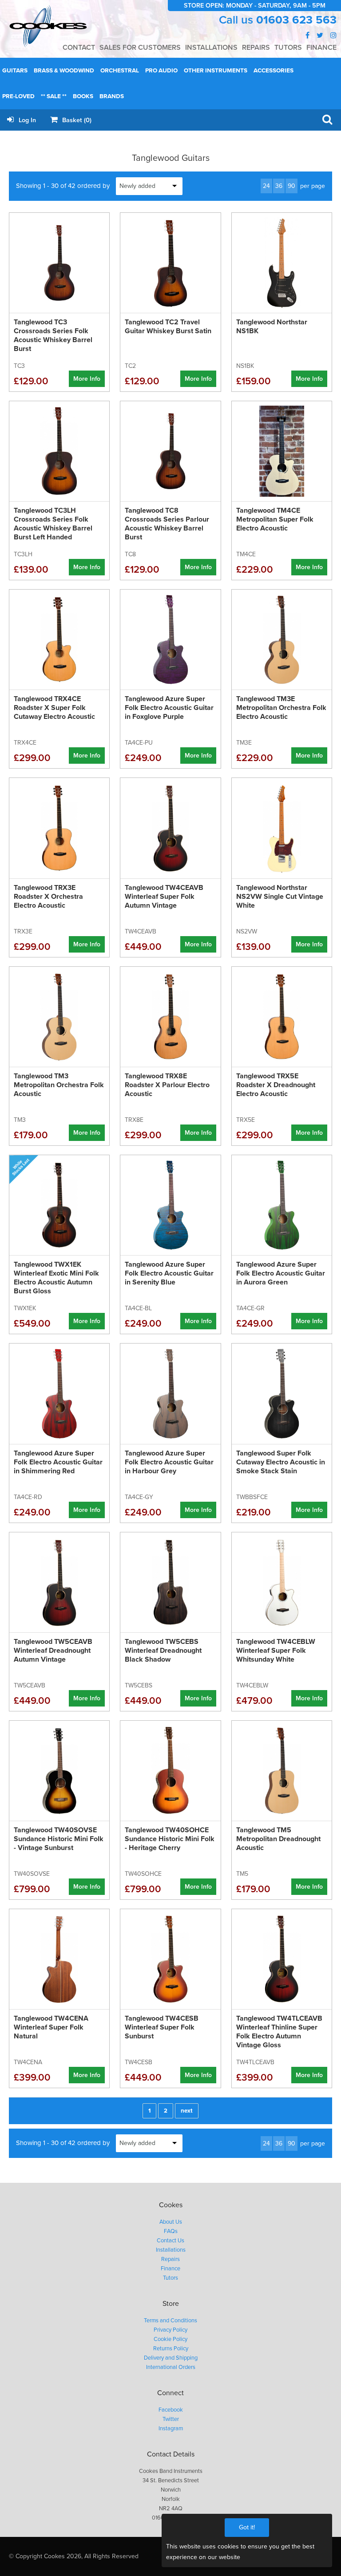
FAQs (171, 2231)
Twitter (171, 2419)
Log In (26, 120)
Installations (171, 2250)
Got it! (247, 2527)
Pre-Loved (18, 96)
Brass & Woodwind (64, 71)
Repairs (170, 2259)
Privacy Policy (170, 2330)
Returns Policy (171, 2349)
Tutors (170, 2278)
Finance (170, 2269)
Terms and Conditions (170, 2321)
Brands (112, 96)
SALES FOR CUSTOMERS (140, 48)
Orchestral (120, 71)
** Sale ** (54, 96)
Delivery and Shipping (171, 2358)
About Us (171, 2222)
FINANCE (321, 48)
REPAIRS (256, 48)
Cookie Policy (170, 2339)
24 (266, 186)
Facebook (171, 2410)
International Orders (171, 2367)
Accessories (274, 71)
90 (291, 186)
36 (279, 186)
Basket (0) (76, 120)
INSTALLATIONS (211, 48)
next (187, 2111)
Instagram (171, 2428)
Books (83, 96)
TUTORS (288, 48)
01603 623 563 (296, 20)
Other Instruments (216, 71)
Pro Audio (161, 71)
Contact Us (170, 2241)
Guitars (15, 71)
